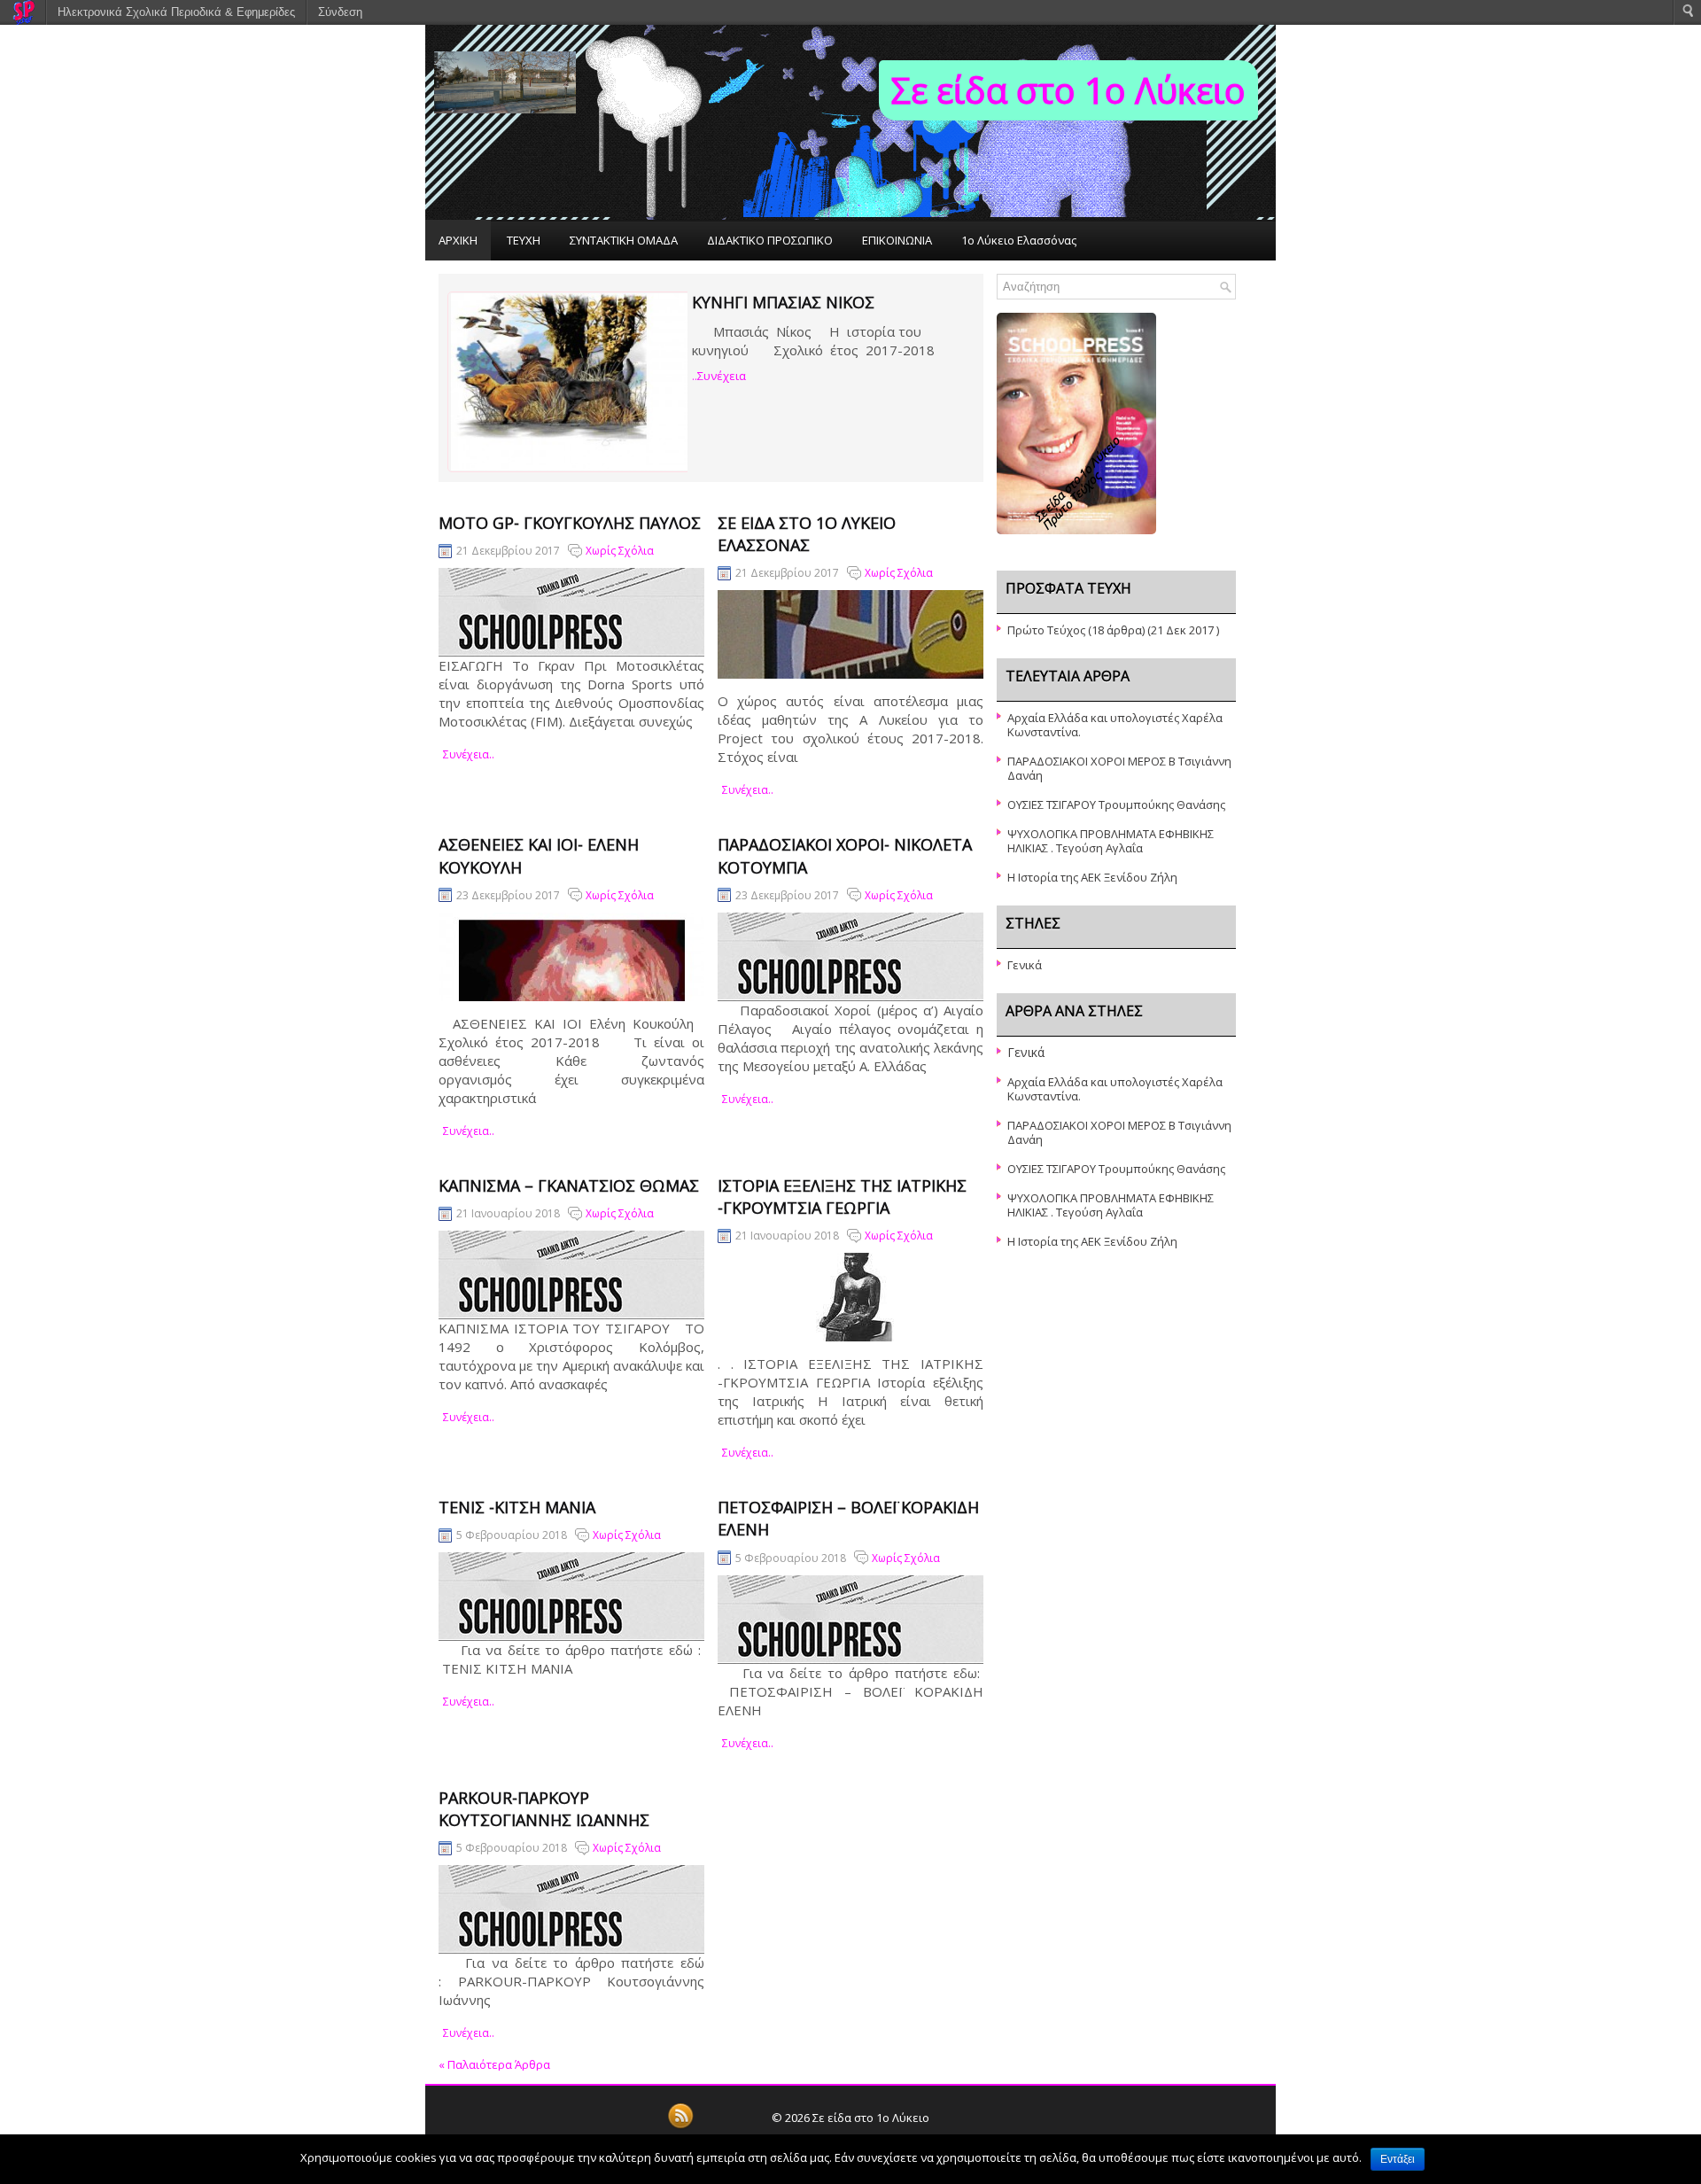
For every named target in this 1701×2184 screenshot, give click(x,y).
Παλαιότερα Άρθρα (494, 2064)
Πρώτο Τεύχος (1046, 630)
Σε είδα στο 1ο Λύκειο (1068, 90)
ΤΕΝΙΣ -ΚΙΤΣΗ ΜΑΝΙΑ (517, 1507)
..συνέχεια (719, 376)
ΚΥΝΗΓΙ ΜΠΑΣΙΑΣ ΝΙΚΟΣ (783, 302)
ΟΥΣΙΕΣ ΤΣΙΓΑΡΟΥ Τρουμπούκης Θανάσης (1116, 804)
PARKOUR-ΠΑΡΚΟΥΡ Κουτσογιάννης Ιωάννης (544, 1809)
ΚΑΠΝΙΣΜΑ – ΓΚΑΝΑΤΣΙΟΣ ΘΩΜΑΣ (569, 1185)
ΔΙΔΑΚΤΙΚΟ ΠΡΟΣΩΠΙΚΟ (770, 240)
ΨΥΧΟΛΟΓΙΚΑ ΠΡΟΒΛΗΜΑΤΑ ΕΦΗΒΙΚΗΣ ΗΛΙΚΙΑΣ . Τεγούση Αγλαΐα (1111, 841)
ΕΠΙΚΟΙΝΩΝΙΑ (897, 240)
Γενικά (1025, 965)
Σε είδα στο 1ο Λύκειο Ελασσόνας (807, 534)
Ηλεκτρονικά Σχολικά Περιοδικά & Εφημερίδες (176, 12)
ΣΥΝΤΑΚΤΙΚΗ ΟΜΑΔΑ (624, 240)
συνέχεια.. (469, 754)
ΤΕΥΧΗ (524, 240)
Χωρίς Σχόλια (620, 551)
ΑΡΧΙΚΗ (458, 240)
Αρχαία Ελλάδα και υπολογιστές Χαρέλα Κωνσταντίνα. (1115, 725)
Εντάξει (1398, 2159)
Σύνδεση (340, 12)
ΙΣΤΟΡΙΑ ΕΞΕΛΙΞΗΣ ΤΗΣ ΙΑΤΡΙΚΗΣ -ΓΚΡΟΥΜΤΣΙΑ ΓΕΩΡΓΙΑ (842, 1197)
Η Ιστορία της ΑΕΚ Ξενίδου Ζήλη (1092, 877)
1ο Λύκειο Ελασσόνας (1019, 240)
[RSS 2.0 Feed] (680, 2126)
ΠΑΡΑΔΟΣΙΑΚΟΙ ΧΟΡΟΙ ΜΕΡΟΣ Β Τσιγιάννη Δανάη (1119, 768)
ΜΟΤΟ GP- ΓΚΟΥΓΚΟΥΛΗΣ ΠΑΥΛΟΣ (570, 523)
